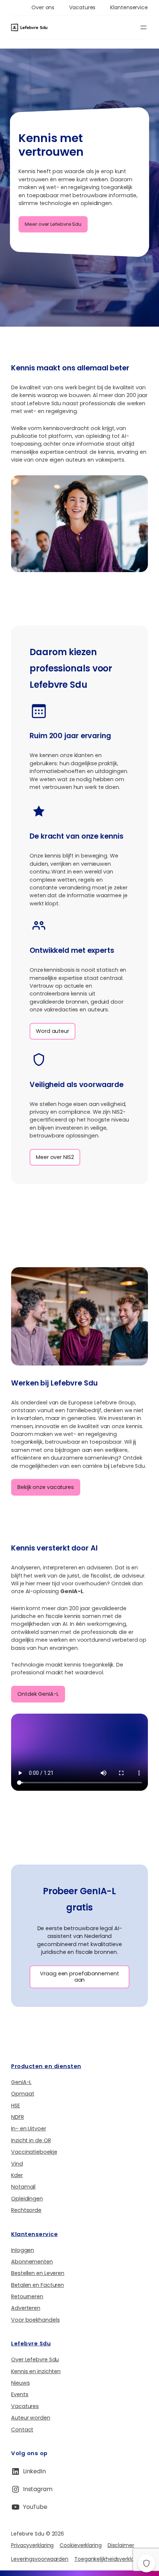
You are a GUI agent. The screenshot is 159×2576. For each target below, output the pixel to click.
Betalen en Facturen (38, 2285)
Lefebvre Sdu (31, 2343)
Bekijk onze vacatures (46, 1487)
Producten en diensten (46, 2066)
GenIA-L (21, 2082)
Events (20, 2394)
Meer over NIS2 (55, 1157)
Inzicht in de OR (31, 2140)
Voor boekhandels (35, 2320)
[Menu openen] (143, 27)
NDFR (18, 2117)
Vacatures (25, 2406)
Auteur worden (31, 2418)
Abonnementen (32, 2262)
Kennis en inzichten (36, 2371)
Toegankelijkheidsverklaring (109, 2559)
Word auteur (53, 1031)
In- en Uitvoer (29, 2128)
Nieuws (20, 2383)
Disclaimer (121, 2545)
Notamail (23, 2187)
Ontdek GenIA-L (38, 1694)
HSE (16, 2106)
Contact (22, 2430)
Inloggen (23, 2250)
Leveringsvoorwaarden (40, 2559)
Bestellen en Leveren (38, 2273)
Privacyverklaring (32, 2545)
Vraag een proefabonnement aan (79, 1977)
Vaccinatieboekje (34, 2152)
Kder (17, 2175)
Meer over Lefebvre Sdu (53, 224)
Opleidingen (27, 2199)
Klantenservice (34, 2234)
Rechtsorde (26, 2210)
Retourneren (27, 2296)
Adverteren (26, 2308)
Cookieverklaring (80, 2545)
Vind (17, 2164)
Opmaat (23, 2094)
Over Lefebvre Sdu (35, 2359)
